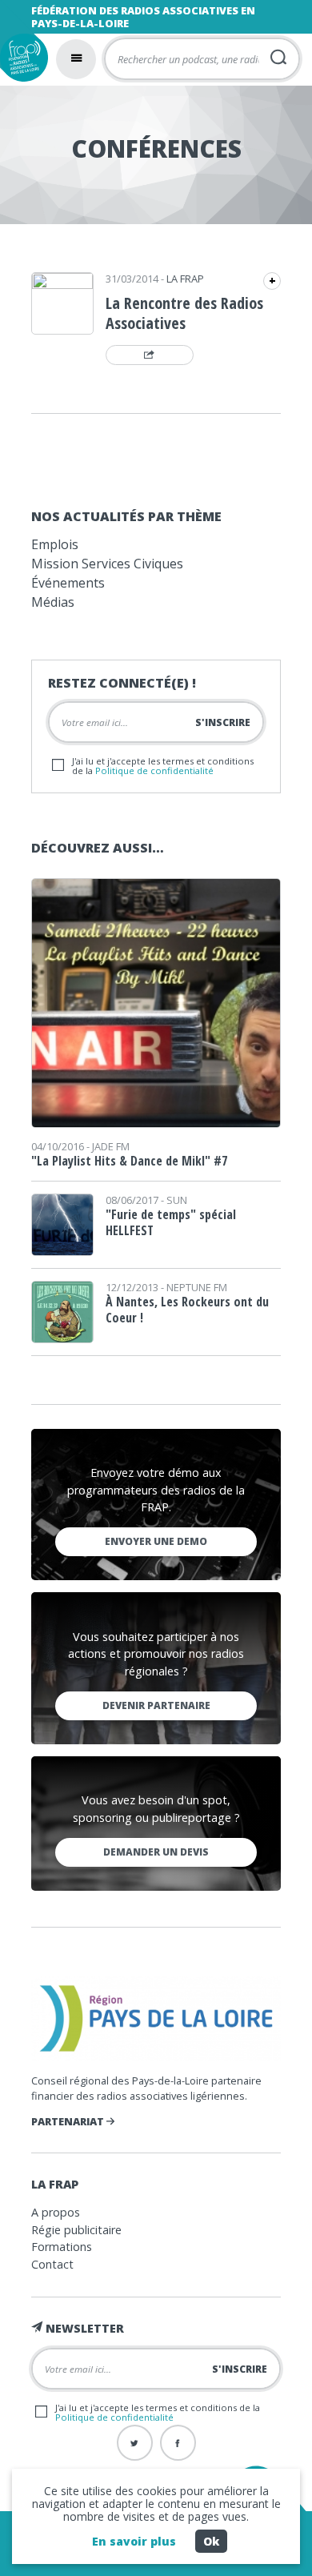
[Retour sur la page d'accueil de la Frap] (24, 58)
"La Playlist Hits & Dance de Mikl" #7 (129, 1161)
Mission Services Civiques (107, 564)
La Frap (185, 279)
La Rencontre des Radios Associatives (184, 313)
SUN (177, 1200)
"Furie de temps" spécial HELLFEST (171, 1222)
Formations (62, 2247)
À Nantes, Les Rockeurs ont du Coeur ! (187, 1310)
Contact (52, 2264)
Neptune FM (197, 1287)
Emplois (55, 544)
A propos (56, 2212)
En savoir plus (134, 2541)
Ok (211, 2541)
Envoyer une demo (156, 1541)
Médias (53, 602)
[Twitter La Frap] (135, 2443)
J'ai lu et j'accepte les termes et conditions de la (163, 765)
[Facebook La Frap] (178, 2443)
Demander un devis (156, 1852)
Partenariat (69, 2121)
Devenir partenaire (156, 1705)
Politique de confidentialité (154, 770)
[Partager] (150, 355)
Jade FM (111, 1146)
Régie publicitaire (76, 2230)
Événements (68, 583)
